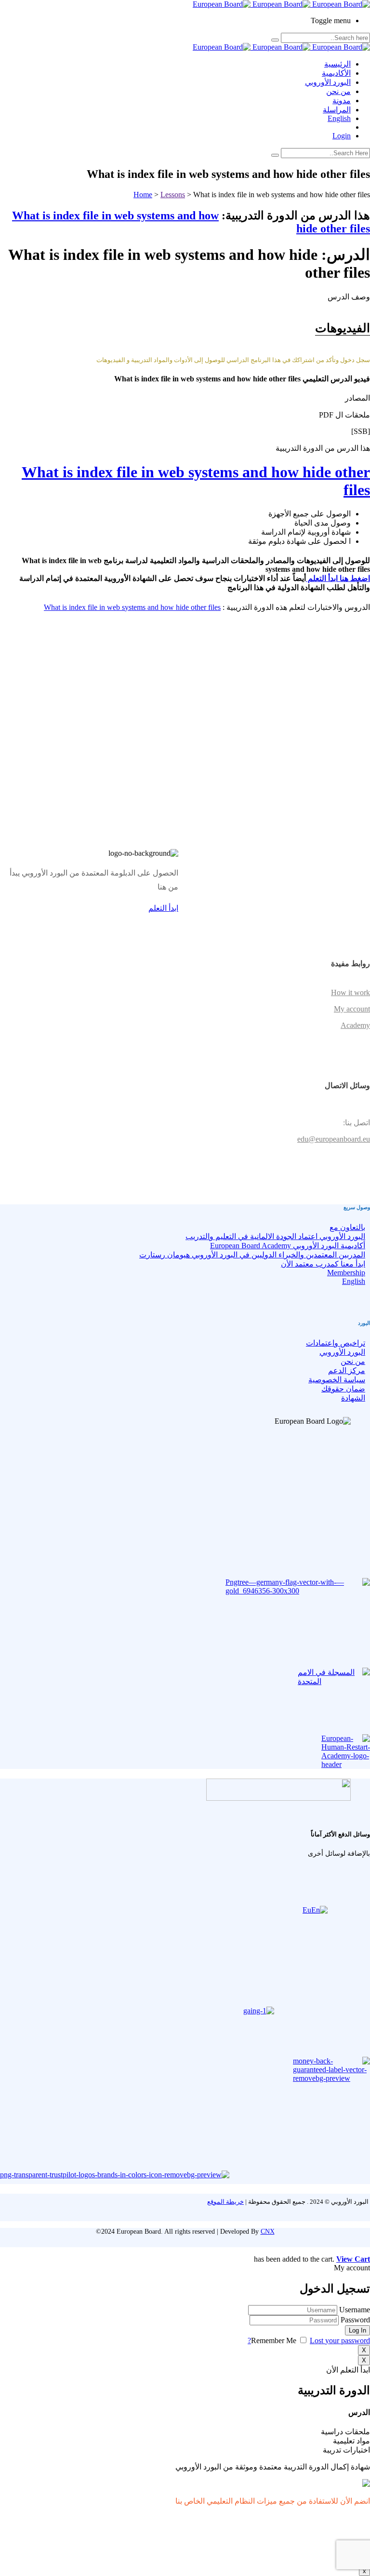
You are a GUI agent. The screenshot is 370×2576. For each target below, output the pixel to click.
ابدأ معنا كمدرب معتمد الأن (323, 1264)
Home (143, 195)
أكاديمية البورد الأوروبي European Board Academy (288, 1246)
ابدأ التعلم (163, 908)
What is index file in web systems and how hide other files (132, 607)
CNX (268, 2232)
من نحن (338, 91)
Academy (355, 1025)
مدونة (342, 101)
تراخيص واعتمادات (336, 1343)
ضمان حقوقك (343, 1389)
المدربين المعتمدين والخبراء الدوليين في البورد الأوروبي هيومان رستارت (252, 1255)
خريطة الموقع (225, 2202)
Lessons (173, 195)
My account (352, 1009)
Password (355, 2320)
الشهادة (353, 1398)
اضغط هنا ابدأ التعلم (338, 578)
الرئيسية (337, 64)
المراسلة (337, 110)
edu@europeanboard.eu (334, 1139)
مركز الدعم (347, 1370)
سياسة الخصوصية (337, 1380)
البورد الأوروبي (328, 82)
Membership (346, 1273)
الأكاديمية (336, 73)
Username (355, 2310)
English (339, 118)
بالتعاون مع (347, 1227)
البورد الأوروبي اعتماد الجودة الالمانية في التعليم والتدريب (275, 1236)
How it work (350, 992)
